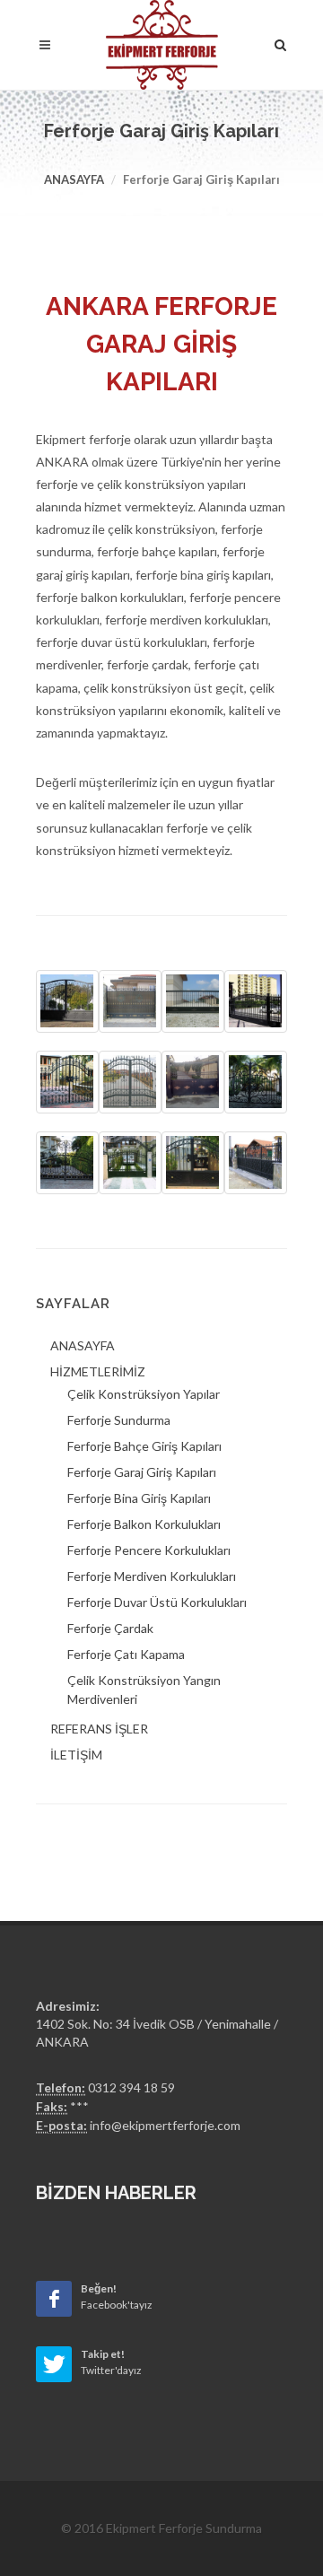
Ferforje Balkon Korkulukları (144, 1524)
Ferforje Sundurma (119, 1420)
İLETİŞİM (76, 1755)
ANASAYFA (83, 1345)
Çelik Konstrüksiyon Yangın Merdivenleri (144, 1690)
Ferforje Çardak (110, 1628)
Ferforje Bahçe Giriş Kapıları (144, 1446)
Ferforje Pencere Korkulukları (149, 1550)
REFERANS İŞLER (99, 1729)
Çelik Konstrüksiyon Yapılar (144, 1394)
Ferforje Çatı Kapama (126, 1654)
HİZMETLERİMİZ (98, 1371)
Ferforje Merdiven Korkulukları (152, 1576)
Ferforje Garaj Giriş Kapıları (142, 1472)
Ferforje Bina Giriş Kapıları (139, 1498)
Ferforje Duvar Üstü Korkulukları (157, 1602)
